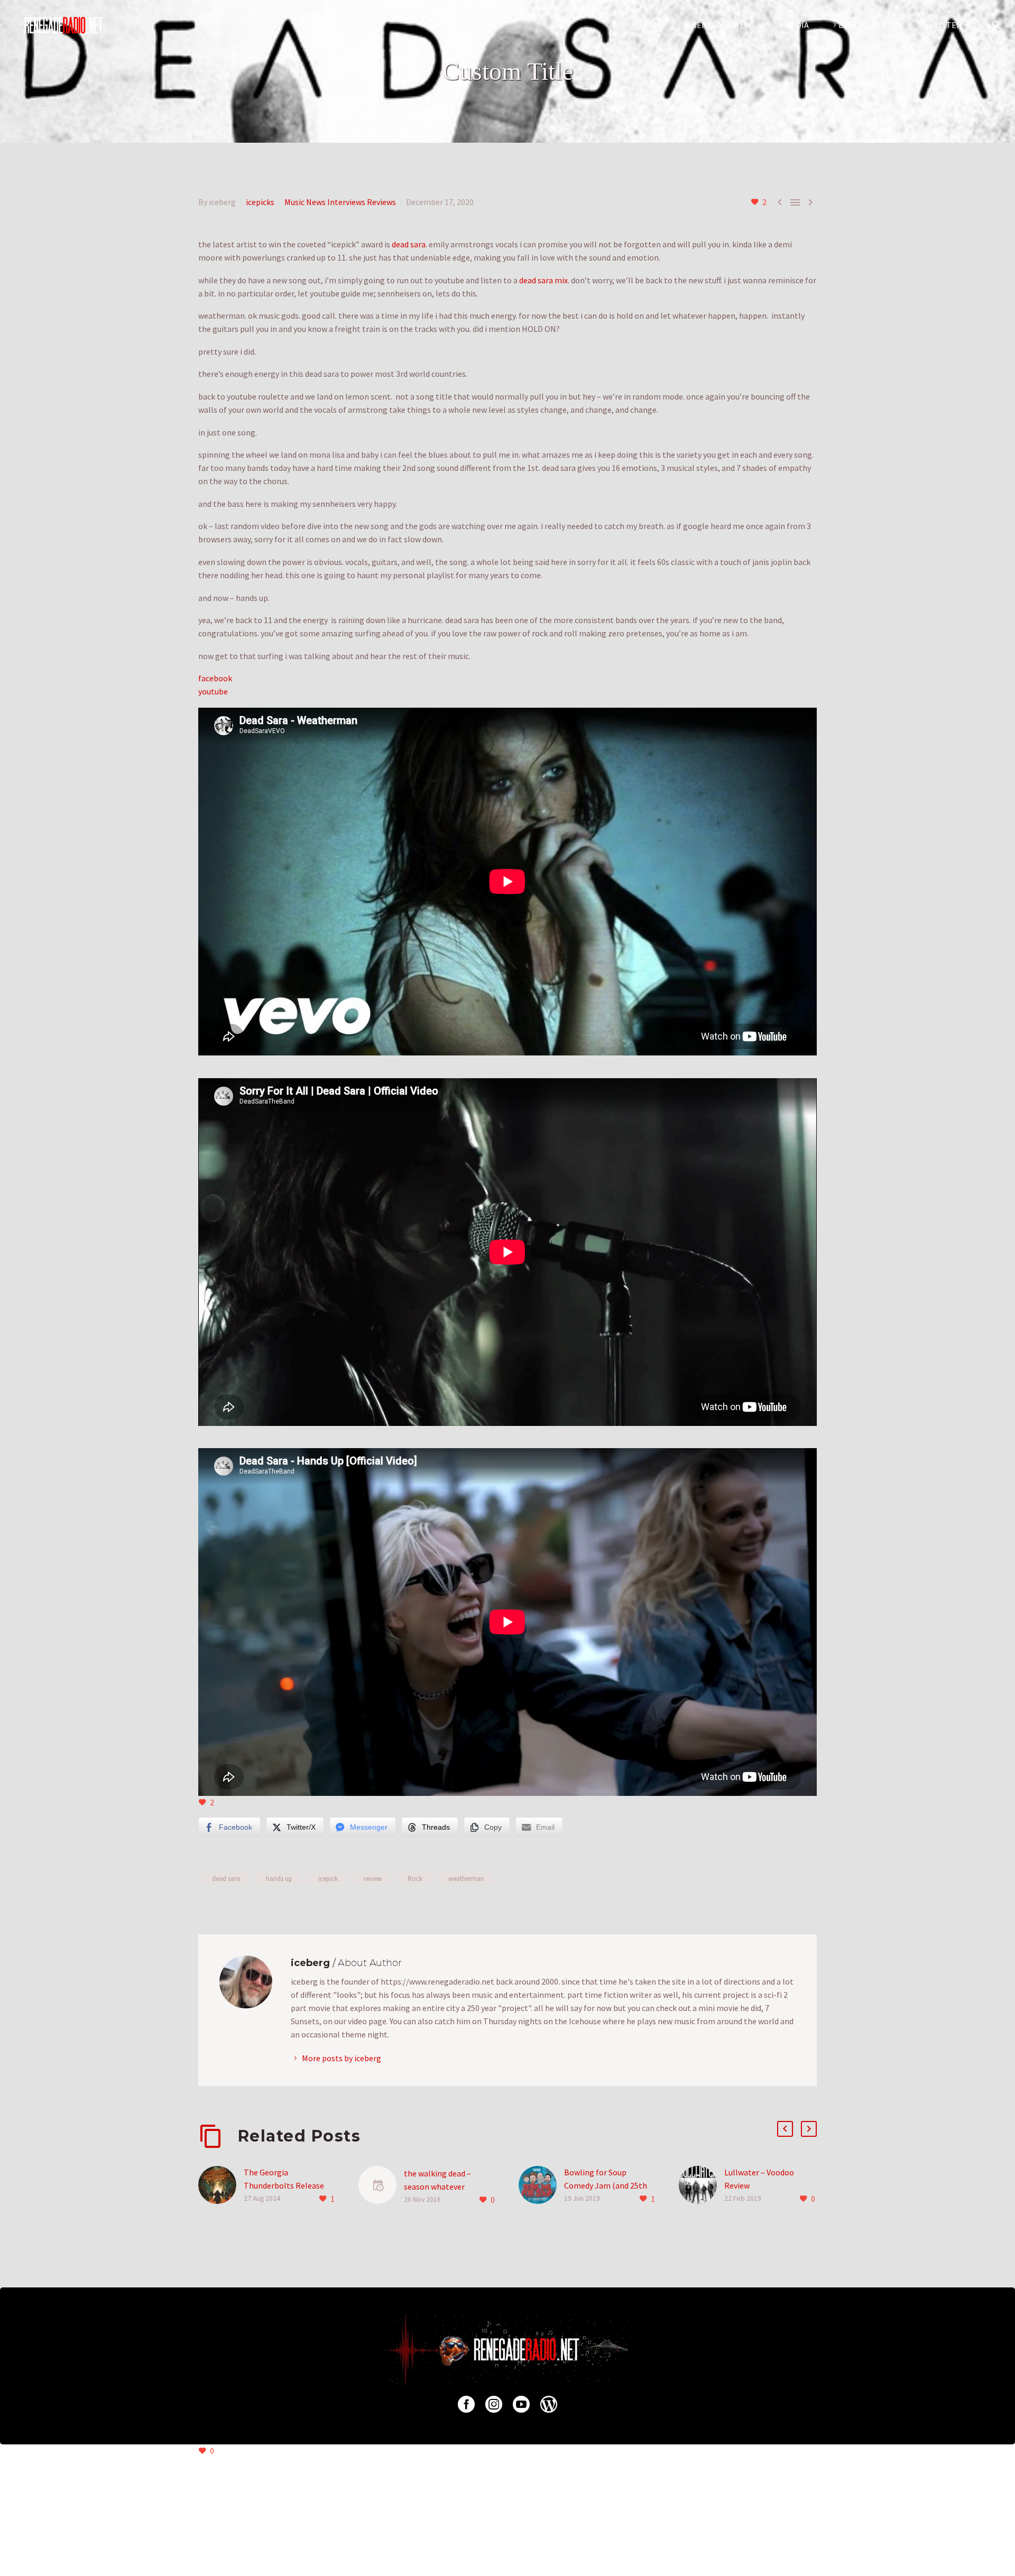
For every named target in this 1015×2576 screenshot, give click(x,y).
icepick (328, 1879)
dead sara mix (543, 280)
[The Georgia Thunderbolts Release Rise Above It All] (221, 2186)
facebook (215, 678)
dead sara (409, 244)
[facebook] (466, 2404)
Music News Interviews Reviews (340, 202)
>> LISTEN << (949, 25)
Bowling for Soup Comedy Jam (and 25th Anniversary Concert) (606, 2185)
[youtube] (521, 2404)
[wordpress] (549, 2404)
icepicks (260, 202)
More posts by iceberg (342, 2058)
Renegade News (723, 25)
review (373, 1879)
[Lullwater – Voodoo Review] (702, 2186)
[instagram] (494, 2404)
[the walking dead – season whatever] (381, 2187)
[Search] (995, 25)
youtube (213, 691)
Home (650, 25)
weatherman (466, 1879)
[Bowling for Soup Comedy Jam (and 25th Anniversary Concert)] (541, 2186)
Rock (415, 1879)
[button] (785, 2129)
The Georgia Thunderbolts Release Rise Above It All (284, 2185)
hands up (279, 1879)
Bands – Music (866, 25)
